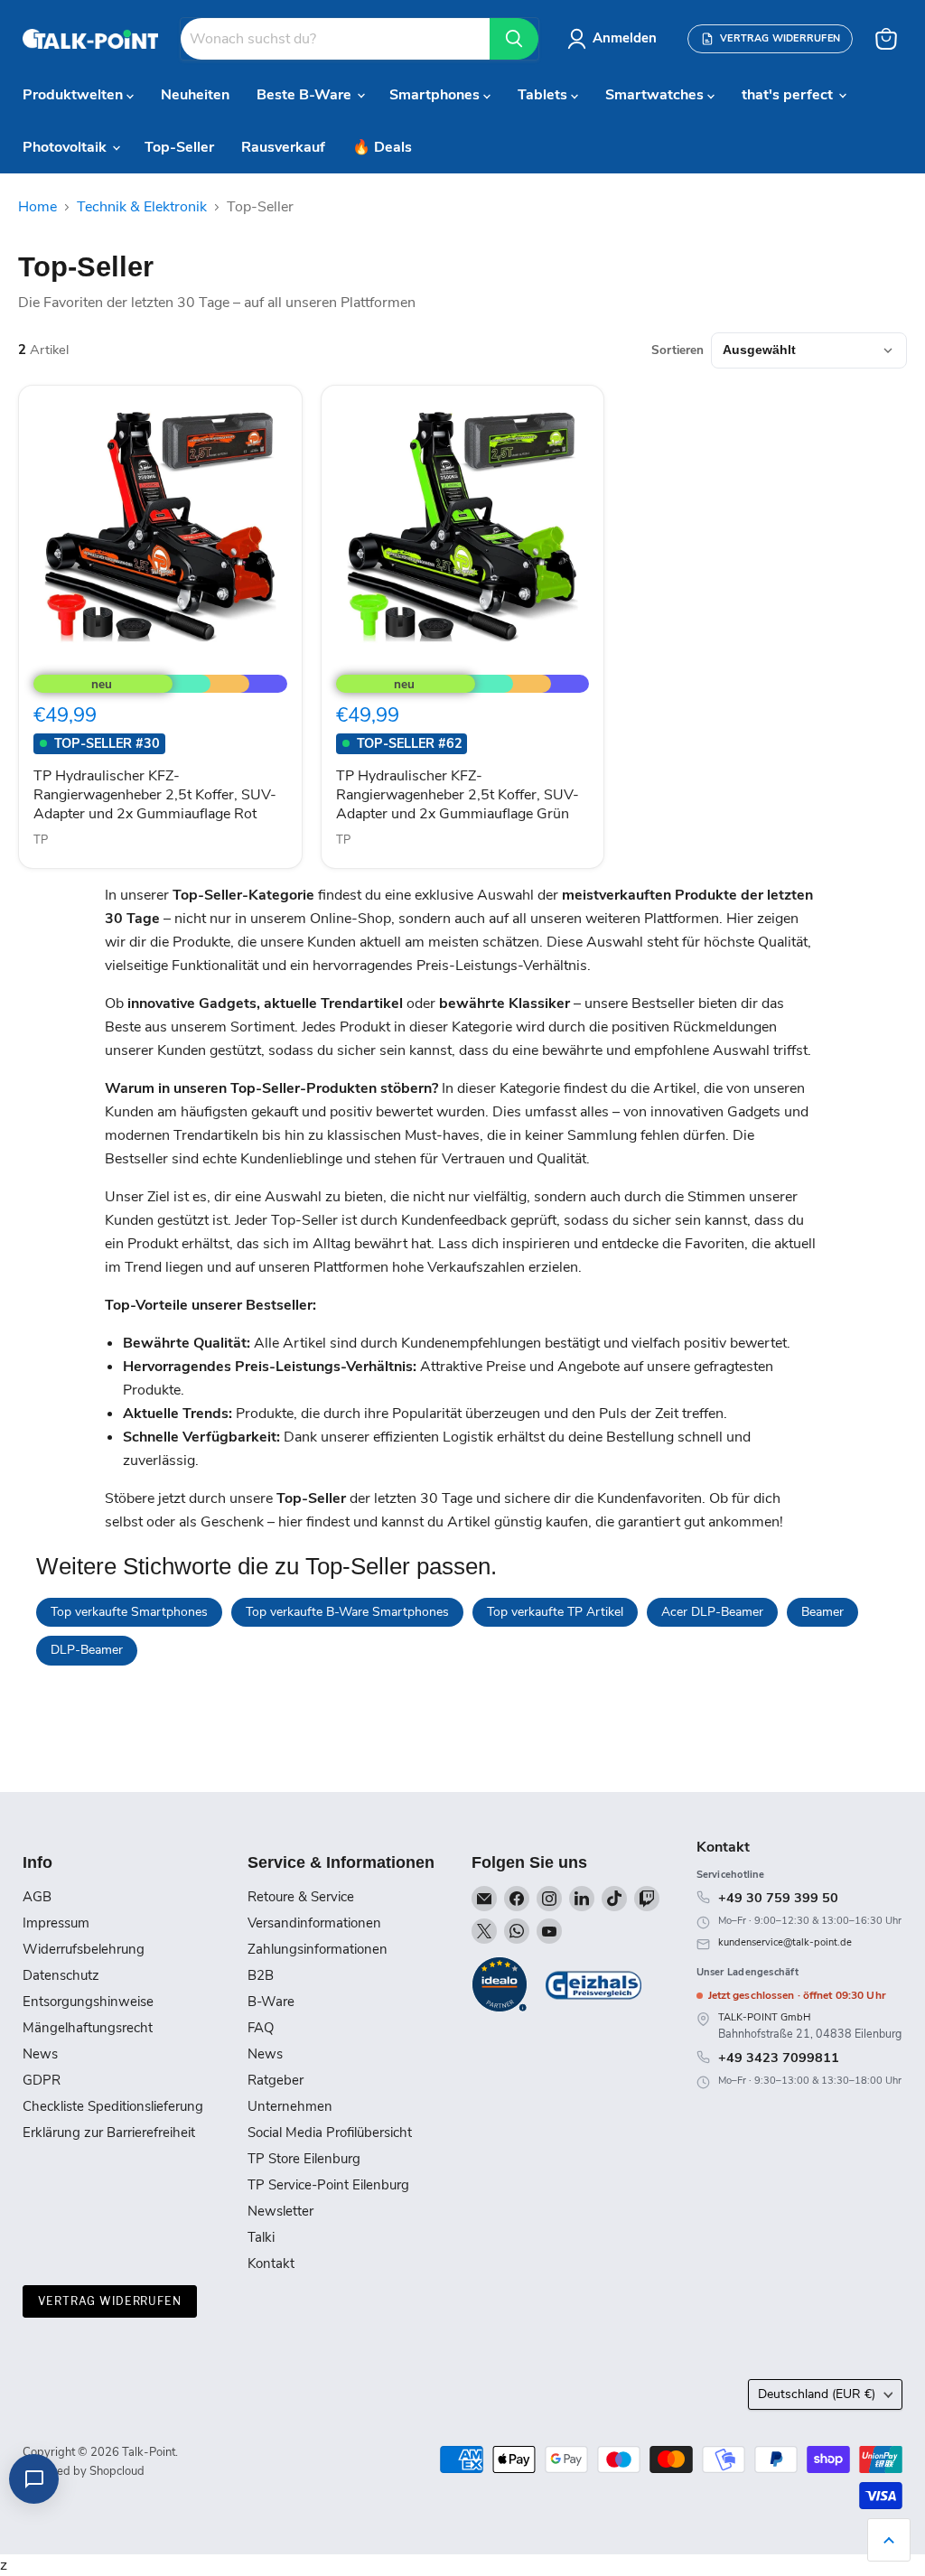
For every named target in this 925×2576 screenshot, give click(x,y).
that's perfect (789, 95)
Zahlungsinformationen (318, 1949)
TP (41, 840)
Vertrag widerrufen (110, 2301)
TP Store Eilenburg (304, 2159)
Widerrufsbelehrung (84, 1949)
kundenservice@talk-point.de (785, 1942)
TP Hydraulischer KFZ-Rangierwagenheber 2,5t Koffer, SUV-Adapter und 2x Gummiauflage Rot (155, 795)
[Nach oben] (889, 2540)
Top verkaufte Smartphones (129, 1612)
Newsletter (280, 2211)
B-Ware (271, 2002)
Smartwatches (656, 95)
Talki (261, 2237)
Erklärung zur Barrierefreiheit (109, 2133)
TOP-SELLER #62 (410, 743)
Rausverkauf (283, 147)
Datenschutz (61, 1975)
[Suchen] (514, 39)
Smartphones (436, 95)
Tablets (544, 95)
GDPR (42, 2080)
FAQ (261, 2028)
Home (37, 207)
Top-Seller (179, 147)
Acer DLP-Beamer (712, 1612)
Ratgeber (276, 2080)
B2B (261, 1975)
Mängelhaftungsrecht (88, 2028)
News (40, 2054)
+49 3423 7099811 (779, 2058)
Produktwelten (75, 95)
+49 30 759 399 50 (778, 1898)
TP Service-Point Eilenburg (328, 2185)
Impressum (56, 1923)
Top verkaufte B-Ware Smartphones (347, 1612)
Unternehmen (290, 2106)
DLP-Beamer (87, 1650)
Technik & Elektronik (142, 207)
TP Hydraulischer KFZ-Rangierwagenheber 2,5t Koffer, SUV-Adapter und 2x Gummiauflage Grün (458, 795)
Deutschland (817, 2394)
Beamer (822, 1612)
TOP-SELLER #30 (107, 743)
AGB (37, 1897)
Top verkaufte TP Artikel (555, 1612)
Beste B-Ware (306, 95)
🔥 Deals (382, 147)
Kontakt (271, 2263)
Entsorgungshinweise (88, 2002)
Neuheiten (195, 95)
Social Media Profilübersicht (330, 2133)
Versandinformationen (314, 1923)
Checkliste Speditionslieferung (113, 2106)
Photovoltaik (66, 147)
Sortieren (677, 350)
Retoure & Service (301, 1897)
